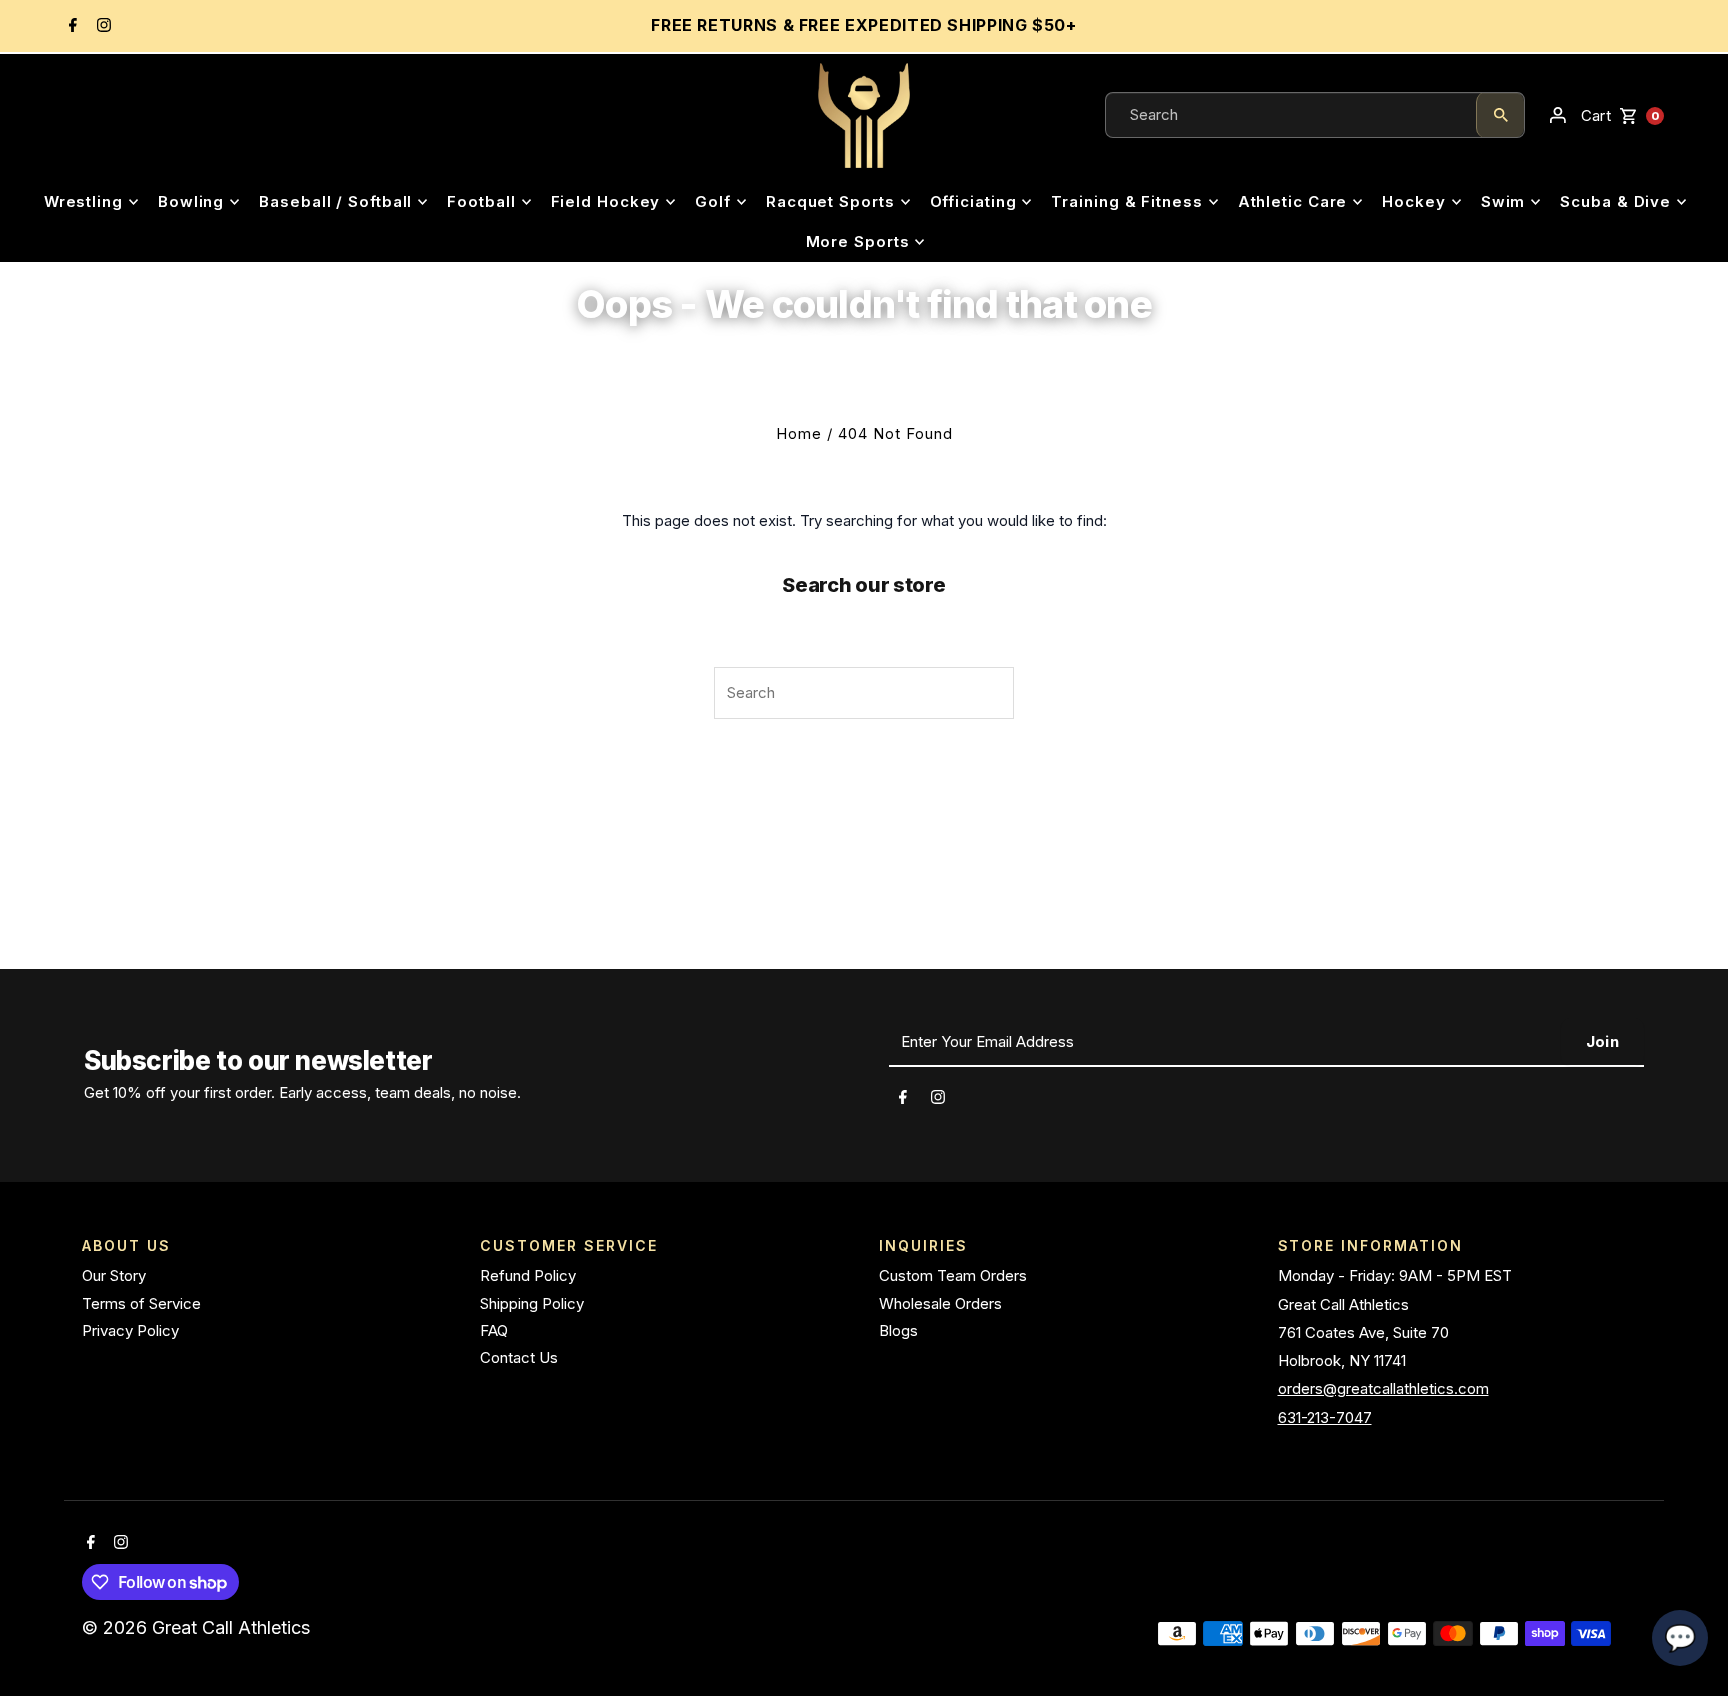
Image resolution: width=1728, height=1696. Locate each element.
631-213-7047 (1325, 1417)
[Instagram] (101, 27)
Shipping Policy (532, 1303)
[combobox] (1291, 115)
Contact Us (519, 1357)
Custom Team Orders (953, 1275)
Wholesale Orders (940, 1303)
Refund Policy (528, 1275)
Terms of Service (141, 1303)
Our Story (114, 1275)
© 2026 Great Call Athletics (198, 1627)
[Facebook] (70, 27)
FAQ (494, 1330)
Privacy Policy (130, 1330)
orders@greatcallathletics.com (1383, 1388)
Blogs (898, 1330)
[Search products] (1500, 115)
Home (799, 433)
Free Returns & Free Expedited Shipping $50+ (864, 25)
